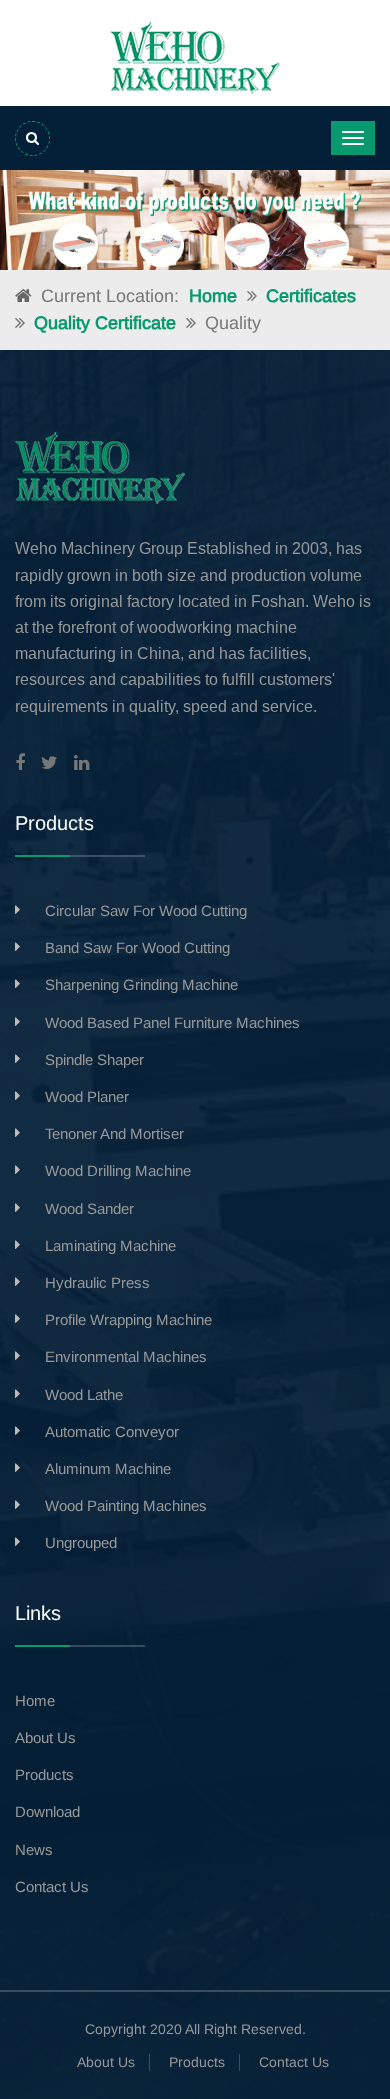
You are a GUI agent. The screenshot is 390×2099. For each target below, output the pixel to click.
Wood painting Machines (126, 1505)
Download (47, 1811)
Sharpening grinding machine (141, 984)
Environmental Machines (126, 1356)
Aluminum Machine (108, 1468)
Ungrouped (81, 1542)
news (34, 1849)
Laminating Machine (110, 1245)
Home (213, 296)
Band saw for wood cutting (137, 947)
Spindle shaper (94, 1059)
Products (197, 2062)
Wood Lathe (84, 1394)
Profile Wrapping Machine (128, 1319)
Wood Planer (87, 1096)
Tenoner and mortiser (114, 1133)
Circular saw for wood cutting (146, 910)
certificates (311, 296)
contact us (52, 1886)
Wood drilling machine (118, 1170)
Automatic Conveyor (112, 1431)
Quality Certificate (105, 323)
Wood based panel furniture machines (172, 1022)
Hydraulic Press (97, 1282)
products (44, 1774)
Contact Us (294, 2062)
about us (45, 1737)
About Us (106, 2062)
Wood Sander (89, 1208)
